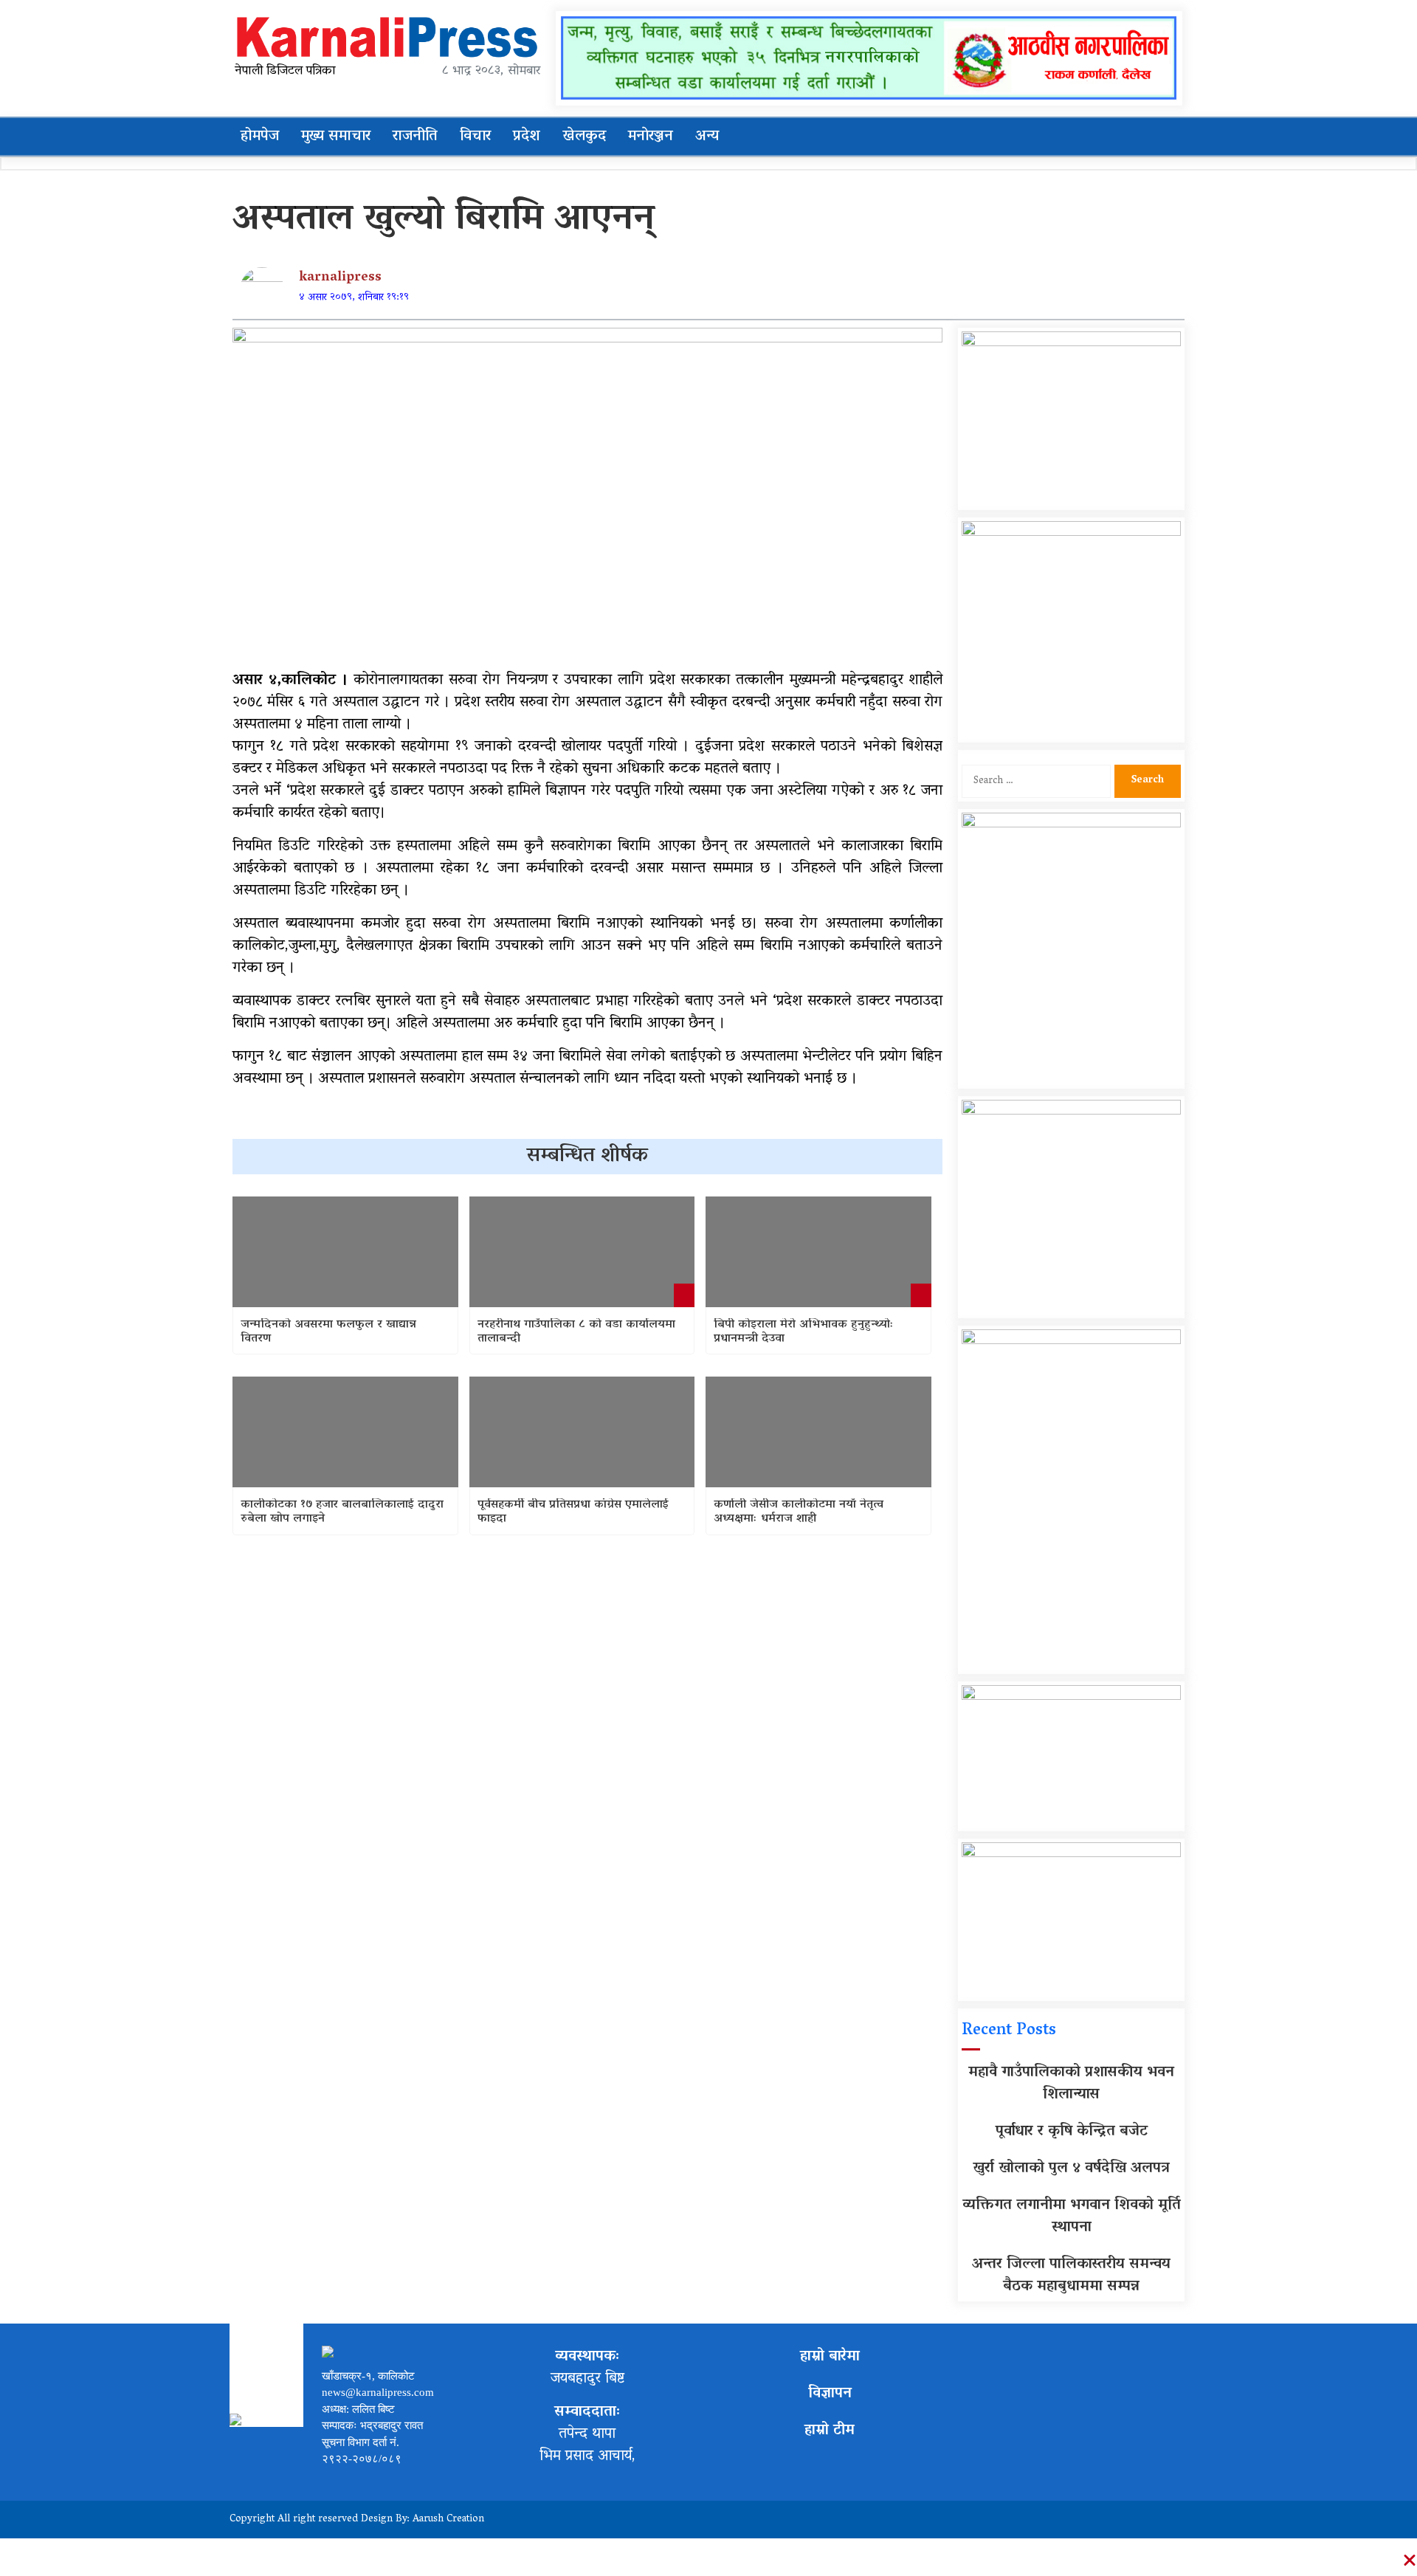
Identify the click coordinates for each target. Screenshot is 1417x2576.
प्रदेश (527, 137)
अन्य (707, 137)
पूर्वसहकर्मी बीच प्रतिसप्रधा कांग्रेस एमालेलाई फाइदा (573, 1512)
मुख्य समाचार (336, 137)
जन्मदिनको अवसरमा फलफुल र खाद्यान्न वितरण (328, 1332)
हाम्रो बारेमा (830, 2357)
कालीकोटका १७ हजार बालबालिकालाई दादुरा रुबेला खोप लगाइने (342, 1512)
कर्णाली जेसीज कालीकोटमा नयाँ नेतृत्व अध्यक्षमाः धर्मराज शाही (799, 1512)
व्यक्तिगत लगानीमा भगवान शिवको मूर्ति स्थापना (1072, 2217)
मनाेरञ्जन (651, 137)
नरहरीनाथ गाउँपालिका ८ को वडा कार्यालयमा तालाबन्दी (576, 1332)
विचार (475, 137)
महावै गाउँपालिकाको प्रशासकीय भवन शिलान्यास (1071, 2084)
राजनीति (415, 137)
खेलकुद (584, 137)
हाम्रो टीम (830, 2431)
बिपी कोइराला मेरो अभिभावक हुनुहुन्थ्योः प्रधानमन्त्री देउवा (804, 1332)
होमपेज (260, 137)
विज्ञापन (830, 2394)
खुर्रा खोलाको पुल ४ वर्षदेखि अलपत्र (1071, 2169)
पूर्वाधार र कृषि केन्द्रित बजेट (1072, 2132)
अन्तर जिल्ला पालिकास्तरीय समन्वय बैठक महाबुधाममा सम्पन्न (1071, 2276)
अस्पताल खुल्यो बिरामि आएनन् (444, 220)
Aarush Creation (448, 2520)
